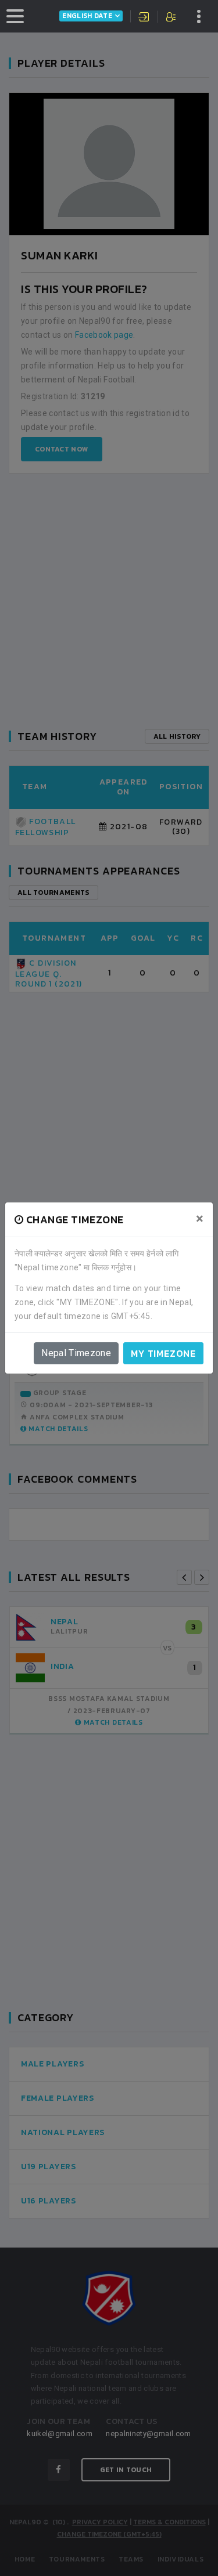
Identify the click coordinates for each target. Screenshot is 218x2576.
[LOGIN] (144, 18)
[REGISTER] (172, 18)
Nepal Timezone (76, 1353)
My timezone (163, 1353)
